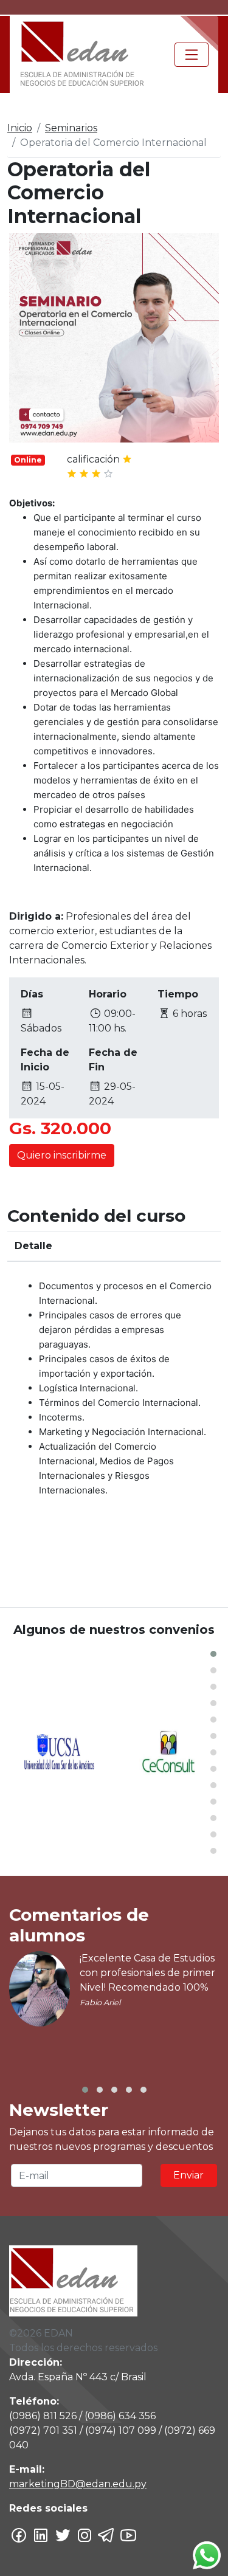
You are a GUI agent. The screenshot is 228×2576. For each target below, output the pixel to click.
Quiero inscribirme (62, 1155)
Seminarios (71, 128)
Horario (108, 994)
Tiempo (178, 994)
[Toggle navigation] (192, 55)
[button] (213, 1654)
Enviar (188, 2175)
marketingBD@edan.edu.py (78, 2484)
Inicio (20, 128)
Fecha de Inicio (45, 1060)
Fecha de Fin (113, 1060)
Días (32, 994)
